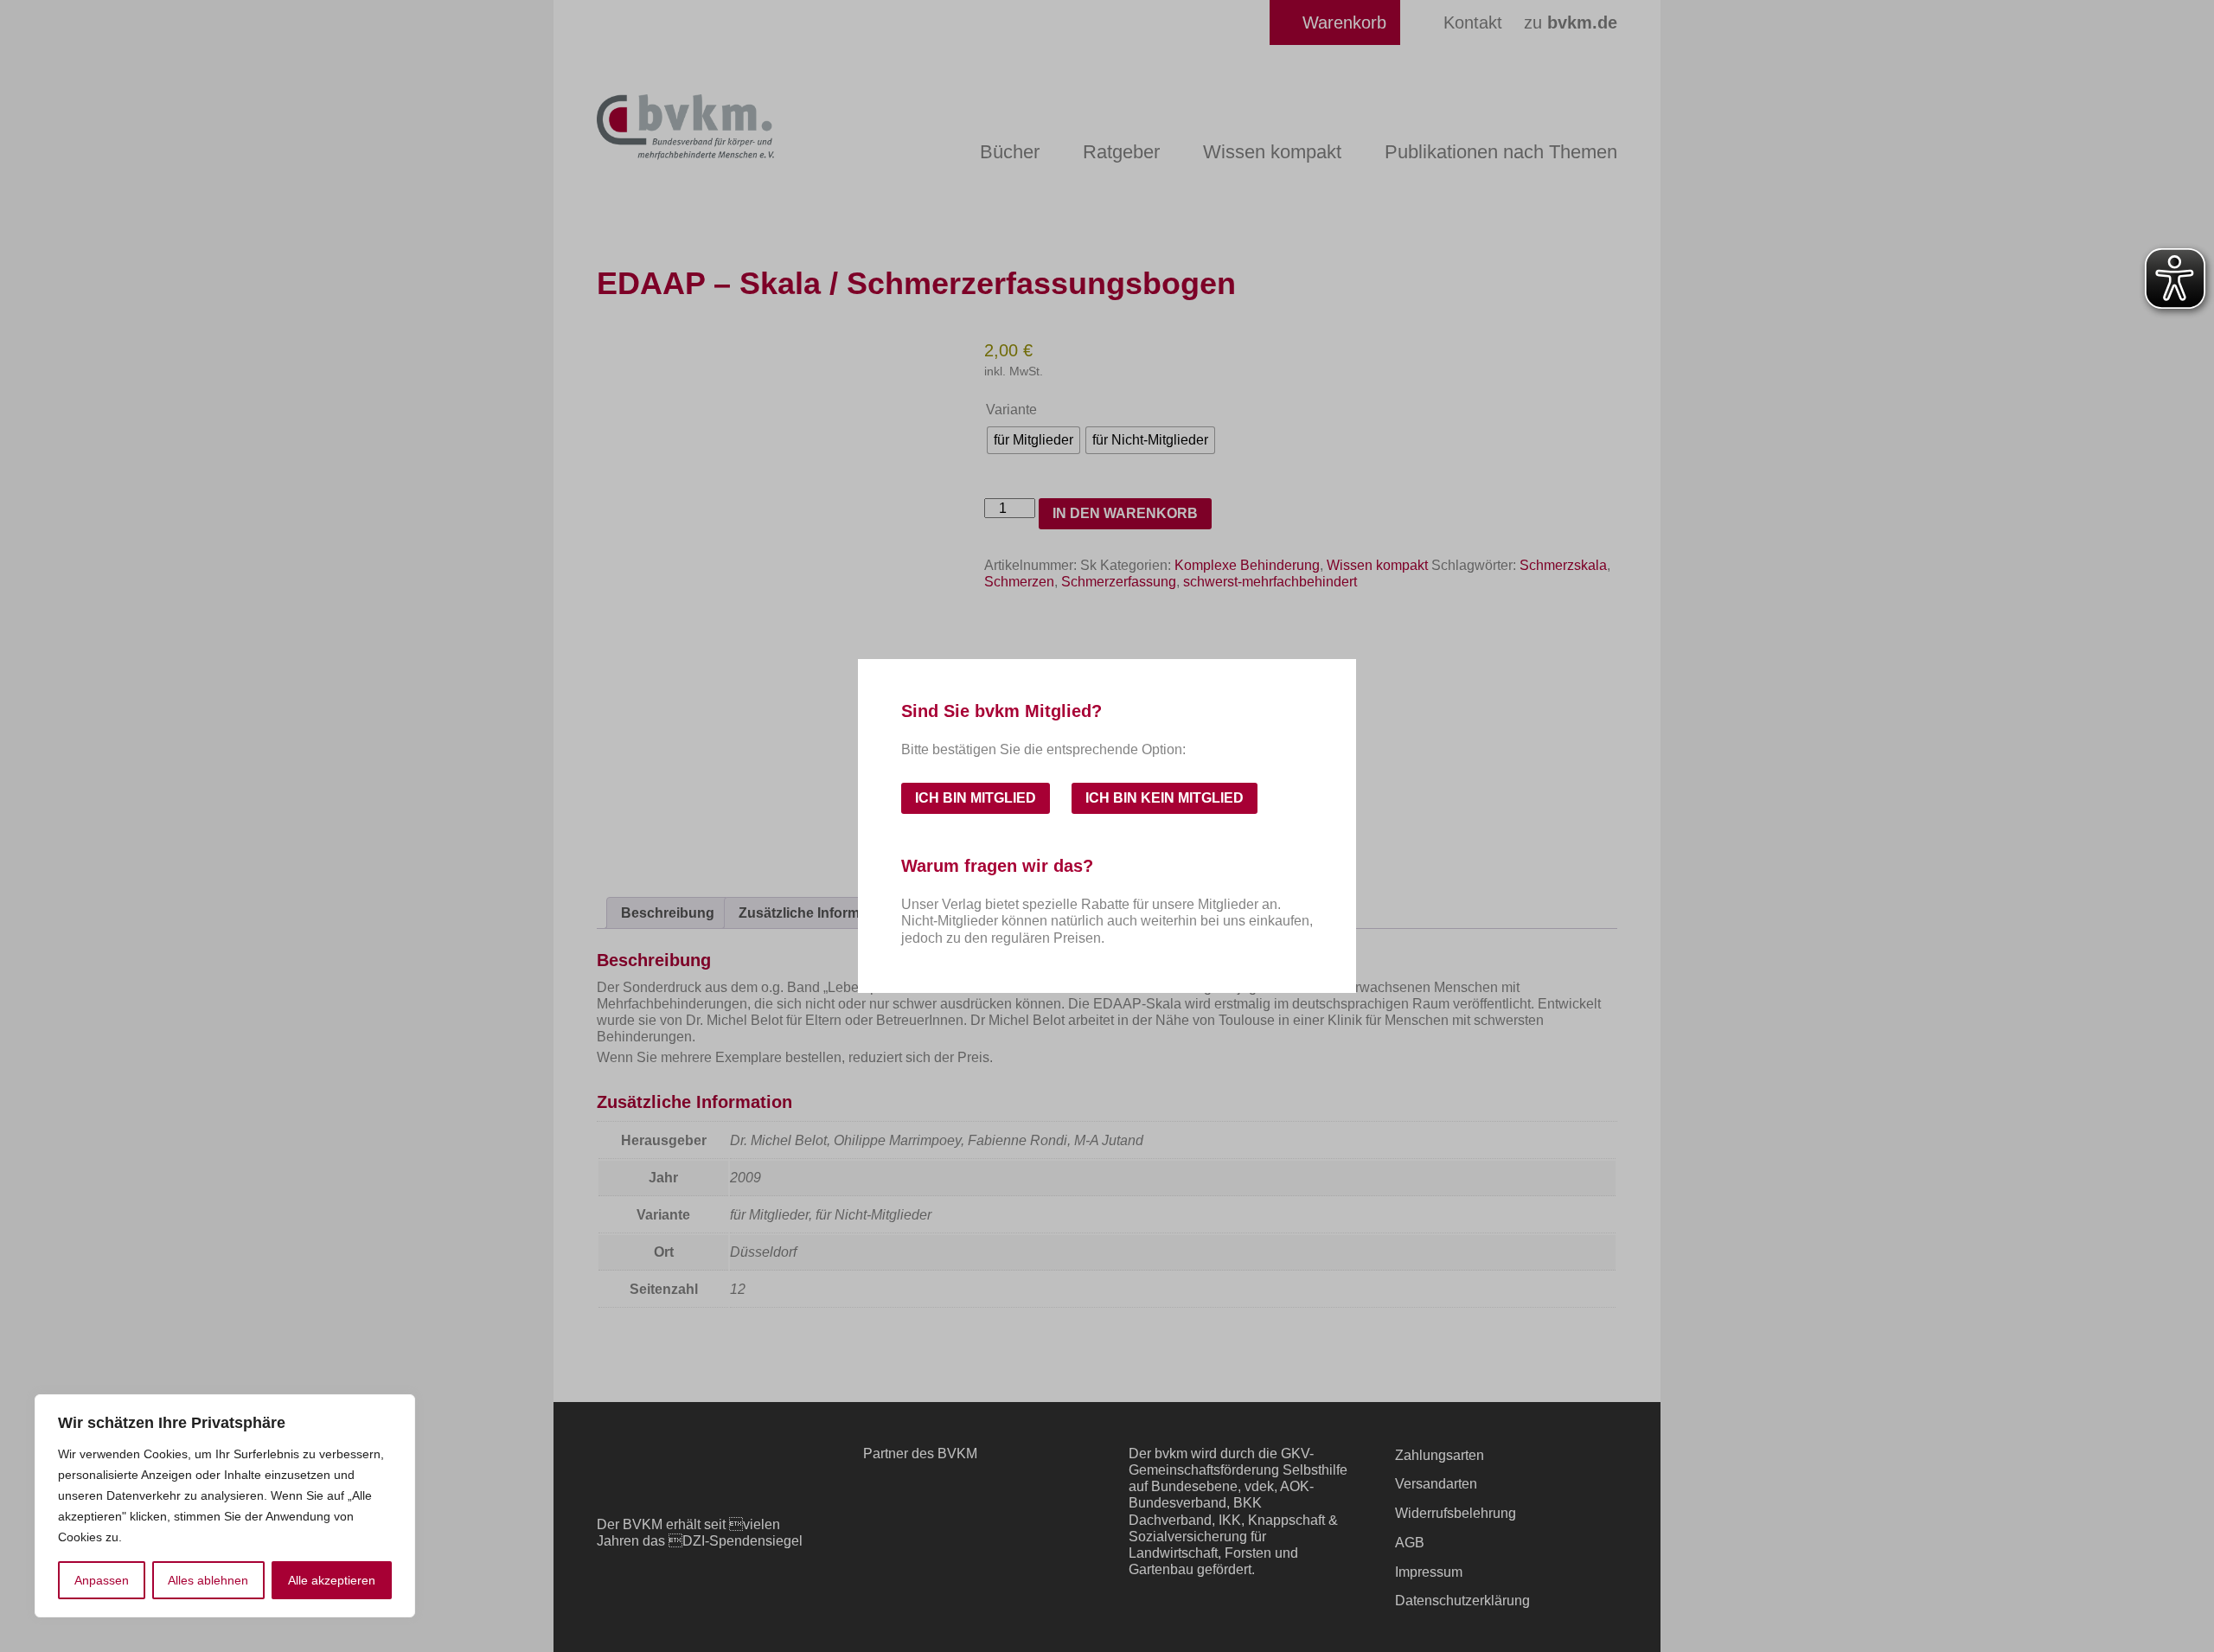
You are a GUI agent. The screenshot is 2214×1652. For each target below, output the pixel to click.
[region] (225, 1506)
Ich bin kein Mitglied (1165, 798)
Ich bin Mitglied (976, 798)
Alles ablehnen (208, 1580)
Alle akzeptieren (332, 1580)
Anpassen (102, 1580)
